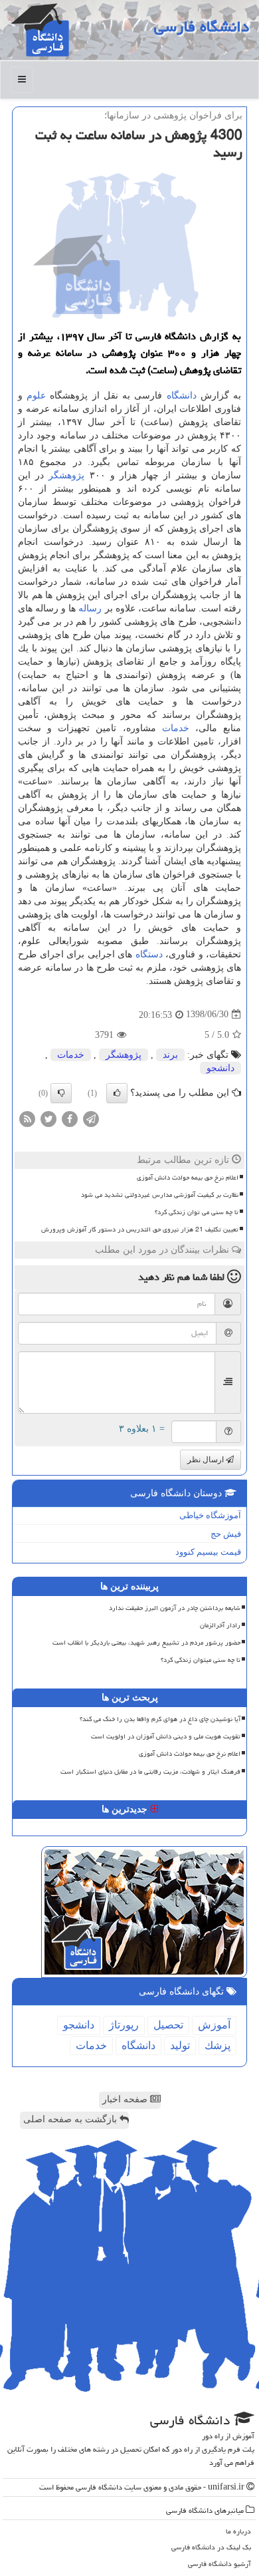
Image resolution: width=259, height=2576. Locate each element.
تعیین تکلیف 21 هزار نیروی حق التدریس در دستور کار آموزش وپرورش (140, 1229)
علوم (36, 396)
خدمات (176, 728)
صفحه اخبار (126, 2099)
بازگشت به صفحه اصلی (71, 2119)
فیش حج (226, 1534)
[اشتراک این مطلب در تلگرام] (91, 1118)
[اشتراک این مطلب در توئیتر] (48, 1118)
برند (170, 1055)
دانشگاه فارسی (202, 27)
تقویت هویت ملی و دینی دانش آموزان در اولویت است (166, 1736)
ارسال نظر (207, 1460)
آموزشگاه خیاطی (210, 1515)
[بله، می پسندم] (117, 1093)
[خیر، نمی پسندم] (61, 1093)
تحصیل (168, 2025)
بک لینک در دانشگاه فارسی (211, 2547)
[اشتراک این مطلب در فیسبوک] (70, 1118)
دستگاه (149, 954)
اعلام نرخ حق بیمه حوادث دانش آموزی (188, 1178)
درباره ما (238, 2531)
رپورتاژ (124, 2025)
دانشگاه (182, 396)
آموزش (214, 2025)
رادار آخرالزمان (220, 1625)
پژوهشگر (66, 475)
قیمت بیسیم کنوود (208, 1552)
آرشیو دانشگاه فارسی (219, 2564)
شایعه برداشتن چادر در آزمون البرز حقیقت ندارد (175, 1608)
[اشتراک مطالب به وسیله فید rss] (27, 1118)
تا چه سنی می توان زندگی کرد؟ (197, 1212)
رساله (90, 608)
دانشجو (220, 1068)
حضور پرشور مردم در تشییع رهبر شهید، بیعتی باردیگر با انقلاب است (146, 1643)
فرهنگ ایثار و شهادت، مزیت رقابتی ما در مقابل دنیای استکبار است (150, 1772)
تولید (180, 2045)
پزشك (217, 2045)
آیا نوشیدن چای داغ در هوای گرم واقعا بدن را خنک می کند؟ (160, 1719)
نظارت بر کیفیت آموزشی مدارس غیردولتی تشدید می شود (160, 1195)
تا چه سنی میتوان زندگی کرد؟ (201, 1660)
